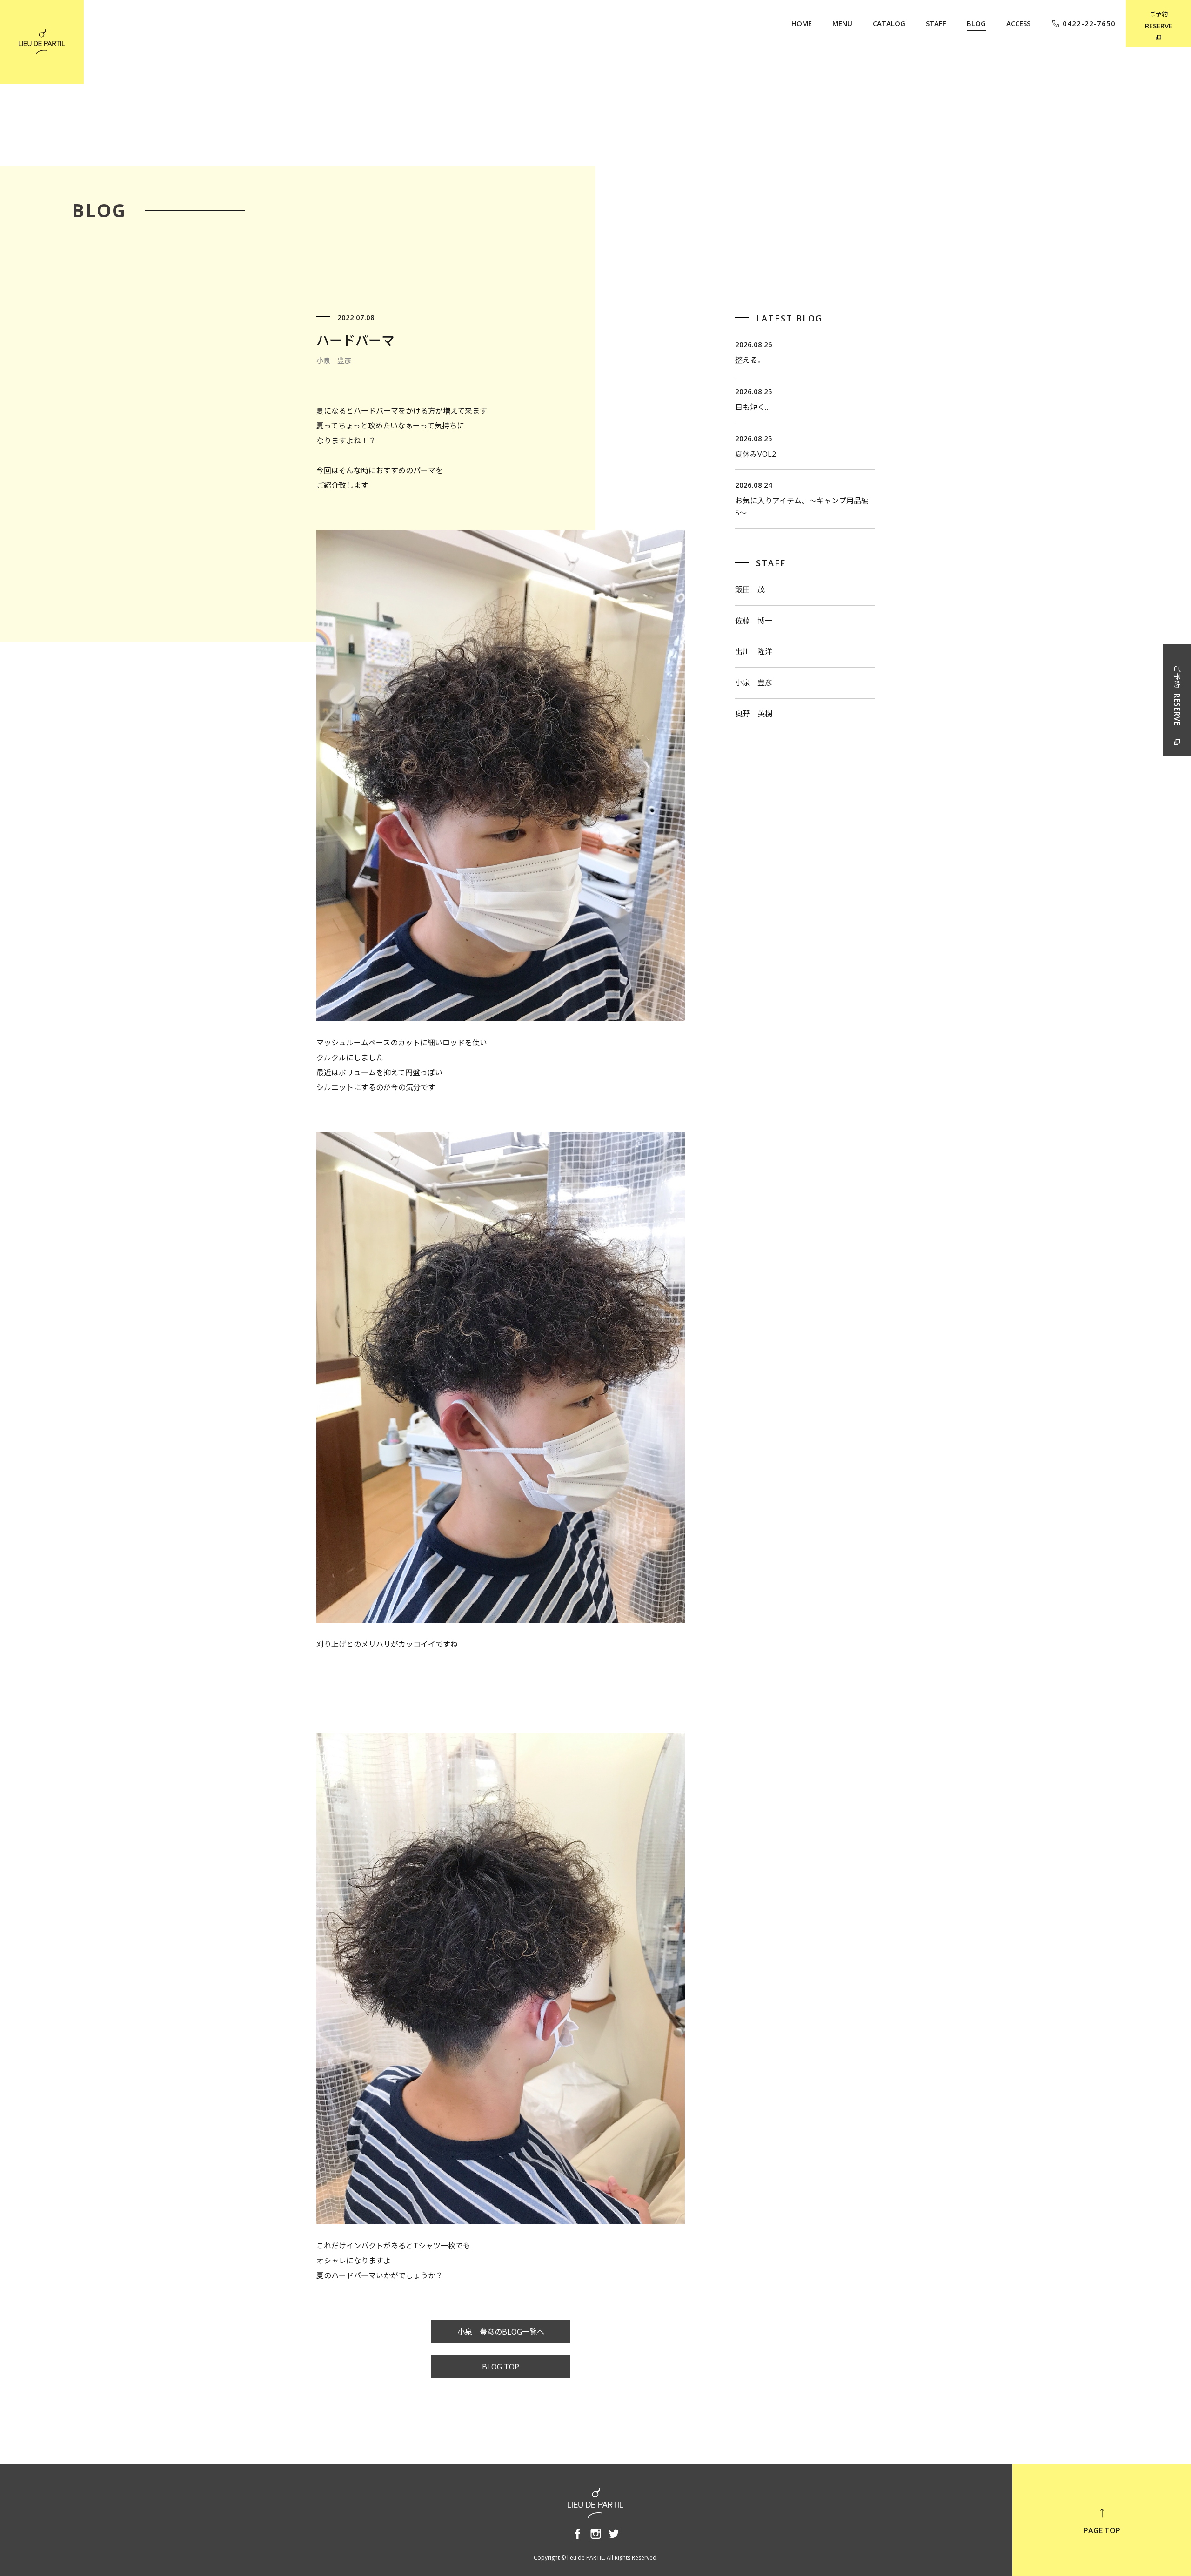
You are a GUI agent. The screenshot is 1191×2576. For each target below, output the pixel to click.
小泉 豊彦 (754, 682)
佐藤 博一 (754, 621)
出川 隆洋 (754, 651)
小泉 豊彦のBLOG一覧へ (501, 2332)
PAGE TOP (1102, 2530)
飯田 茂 (750, 589)
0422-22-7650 (1089, 23)
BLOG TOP (501, 2367)
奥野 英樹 (754, 714)
